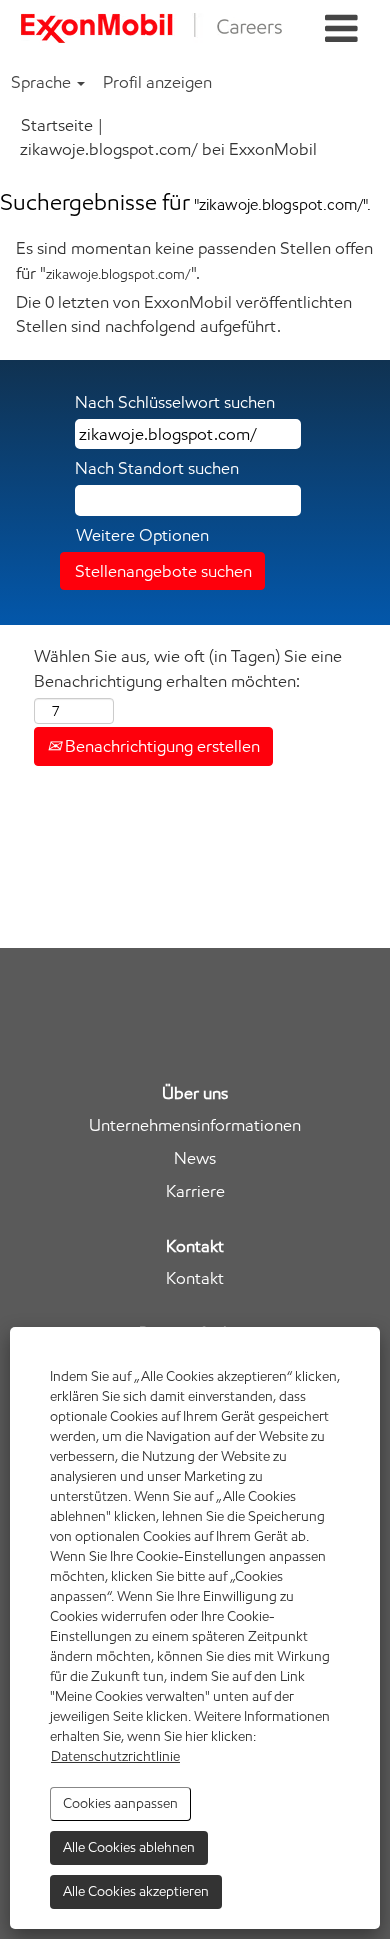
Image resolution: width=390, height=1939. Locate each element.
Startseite (57, 125)
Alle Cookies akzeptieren (136, 1891)
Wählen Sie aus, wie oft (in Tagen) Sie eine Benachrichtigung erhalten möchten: (188, 668)
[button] (341, 29)
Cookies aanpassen (120, 1803)
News (195, 1158)
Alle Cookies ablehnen (129, 1847)
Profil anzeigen (157, 82)
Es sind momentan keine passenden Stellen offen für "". (194, 260)
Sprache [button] (43, 82)
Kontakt (195, 1278)
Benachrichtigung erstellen (160, 746)
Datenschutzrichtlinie (115, 1756)
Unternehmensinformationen (195, 1125)
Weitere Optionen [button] (142, 535)
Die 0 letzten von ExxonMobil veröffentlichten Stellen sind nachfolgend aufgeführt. (184, 314)
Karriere (195, 1191)
